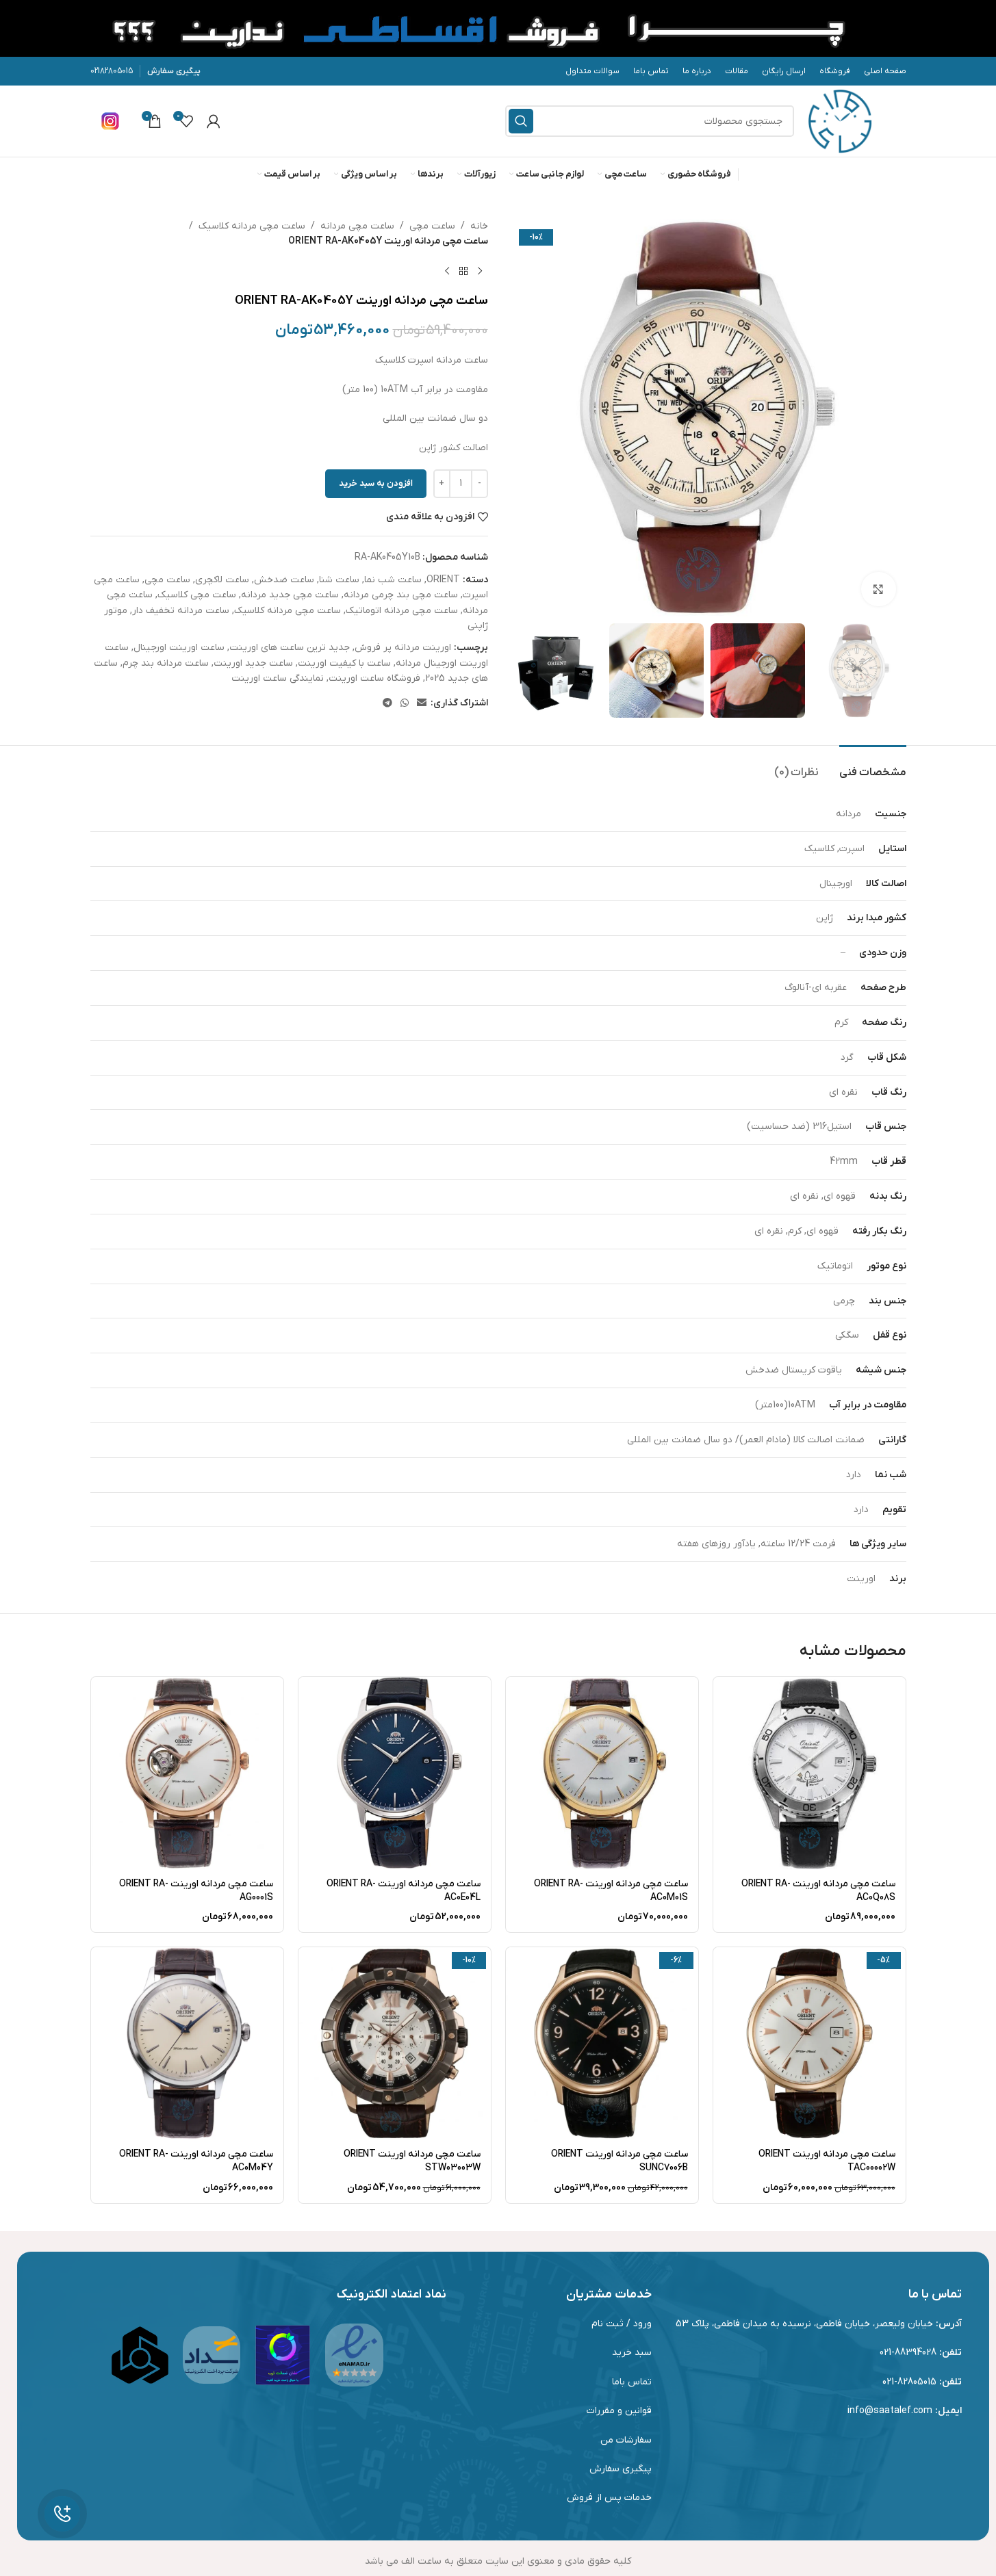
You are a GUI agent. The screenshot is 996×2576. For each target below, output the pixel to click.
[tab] (873, 766)
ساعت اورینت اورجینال (179, 648)
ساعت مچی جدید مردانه (290, 595)
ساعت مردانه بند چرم (166, 663)
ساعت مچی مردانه (357, 226)
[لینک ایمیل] (422, 704)
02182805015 (112, 71)
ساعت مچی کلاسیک (197, 595)
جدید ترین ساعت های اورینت (290, 648)
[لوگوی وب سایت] (840, 121)
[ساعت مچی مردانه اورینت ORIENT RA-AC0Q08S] (809, 1773)
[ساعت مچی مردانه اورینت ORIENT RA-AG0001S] (187, 1773)
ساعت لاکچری (222, 580)
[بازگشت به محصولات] (463, 272)
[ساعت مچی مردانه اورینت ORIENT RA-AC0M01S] (602, 1773)
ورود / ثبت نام (622, 2324)
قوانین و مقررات (619, 2411)
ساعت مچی (432, 226)
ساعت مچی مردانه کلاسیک (252, 226)
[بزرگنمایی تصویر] (878, 589)
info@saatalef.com (890, 2411)
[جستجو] (521, 121)
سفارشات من (626, 2440)
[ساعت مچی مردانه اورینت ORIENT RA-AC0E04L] (395, 1773)
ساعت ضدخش (284, 580)
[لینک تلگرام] (387, 704)
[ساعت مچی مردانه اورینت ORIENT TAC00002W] (809, 2043)
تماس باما (632, 2382)
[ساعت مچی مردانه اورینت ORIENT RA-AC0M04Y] (187, 2043)
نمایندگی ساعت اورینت (278, 678)
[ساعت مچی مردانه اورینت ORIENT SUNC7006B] (602, 2043)
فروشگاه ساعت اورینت (374, 678)
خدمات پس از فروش (609, 2498)
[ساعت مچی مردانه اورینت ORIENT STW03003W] (395, 2043)
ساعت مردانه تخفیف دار (181, 611)
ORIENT (443, 580)
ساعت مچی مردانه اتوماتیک (402, 611)
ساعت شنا (339, 580)
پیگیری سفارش (174, 71)
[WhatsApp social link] (405, 704)
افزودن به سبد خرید (376, 483)
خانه (479, 226)
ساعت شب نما (393, 580)
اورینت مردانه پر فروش (403, 648)
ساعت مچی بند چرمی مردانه (401, 595)
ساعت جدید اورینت (253, 663)
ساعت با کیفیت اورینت (344, 663)
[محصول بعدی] (447, 272)
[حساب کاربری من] (214, 121)
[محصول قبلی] (480, 272)
